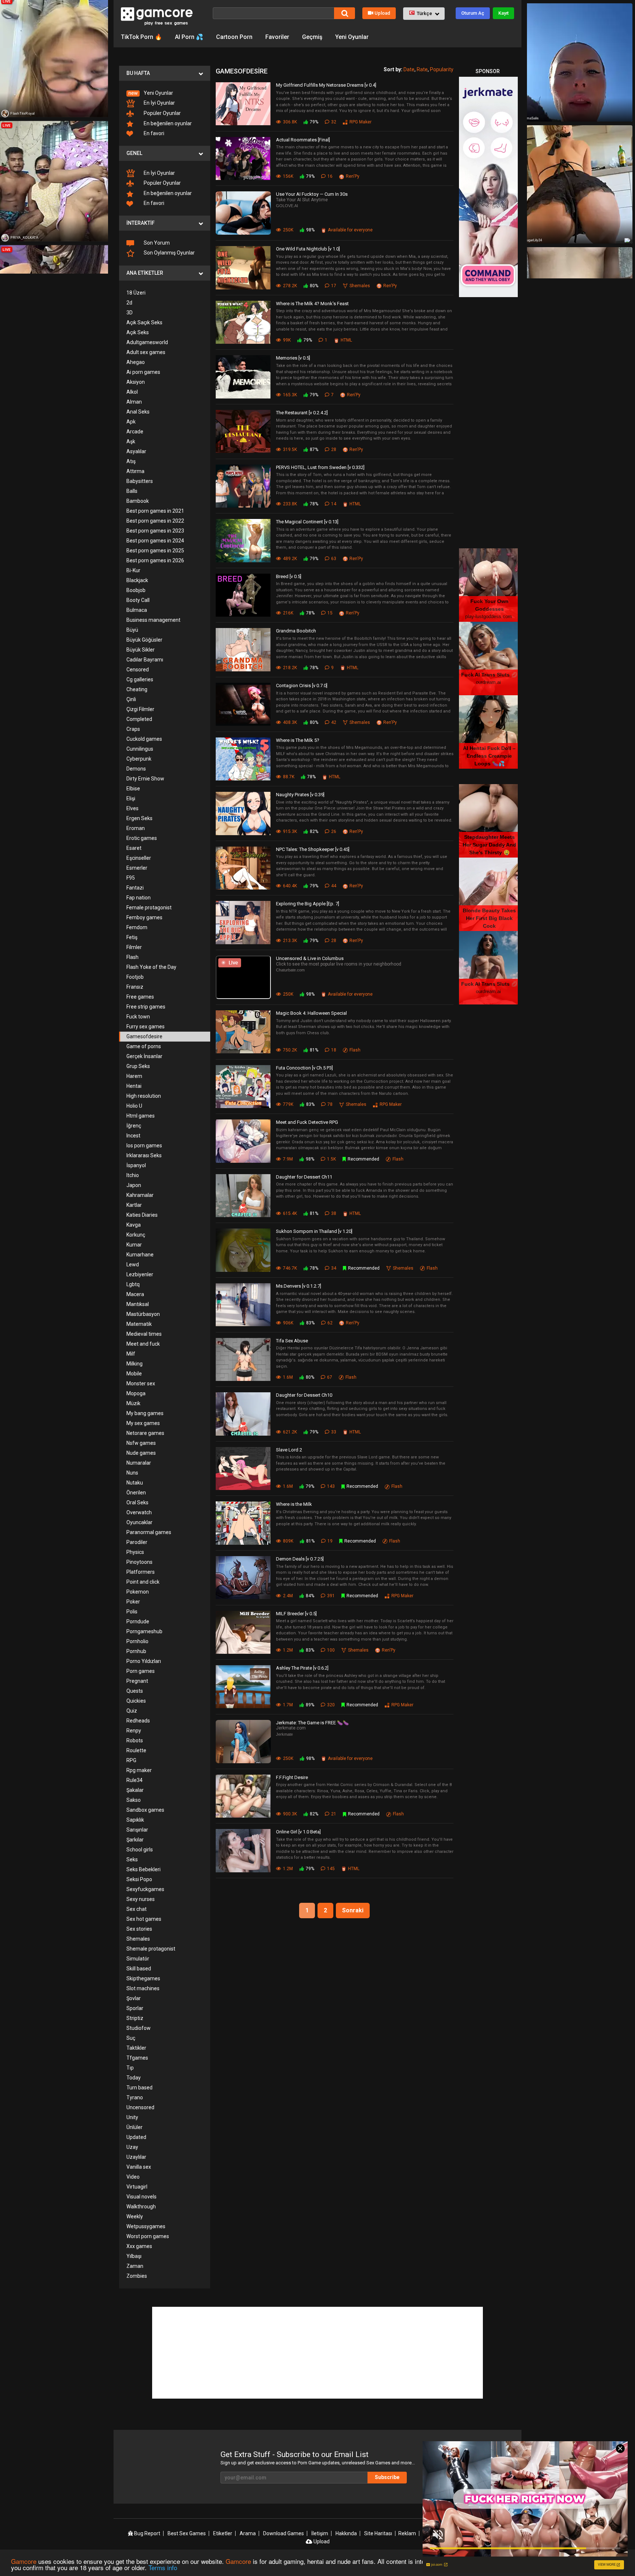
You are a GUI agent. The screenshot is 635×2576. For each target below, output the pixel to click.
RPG (131, 1760)
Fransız (135, 987)
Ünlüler (134, 2127)
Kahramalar (140, 1195)
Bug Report (147, 2533)
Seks (132, 1859)
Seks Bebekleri (143, 1869)
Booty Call (138, 600)
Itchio (133, 1175)
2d (129, 303)
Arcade (135, 432)
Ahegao (136, 362)
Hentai (134, 1086)
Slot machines (143, 1988)
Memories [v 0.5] (293, 358)
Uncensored (140, 2107)
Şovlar (134, 1998)
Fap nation (139, 898)
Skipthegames (143, 1978)
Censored (138, 670)
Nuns (132, 1473)
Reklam (407, 2533)
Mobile (134, 1374)
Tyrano (135, 2097)
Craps (133, 729)
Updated (136, 2137)
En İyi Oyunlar (159, 103)
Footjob (135, 977)
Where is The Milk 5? (298, 740)
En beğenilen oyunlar (167, 123)
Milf (131, 1354)
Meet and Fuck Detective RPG (307, 1122)
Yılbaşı (134, 2256)
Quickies (136, 1701)
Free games (140, 997)
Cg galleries (140, 679)
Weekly (135, 2216)
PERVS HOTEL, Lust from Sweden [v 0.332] (320, 467)
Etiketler (223, 2533)
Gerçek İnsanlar (144, 1056)
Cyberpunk (139, 759)
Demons (136, 769)
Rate (422, 69)
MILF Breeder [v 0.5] (296, 1614)
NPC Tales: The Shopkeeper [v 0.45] (313, 849)
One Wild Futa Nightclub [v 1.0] (308, 249)
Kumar (134, 1245)
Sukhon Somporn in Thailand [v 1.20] (314, 1231)
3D (130, 313)
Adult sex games (146, 352)
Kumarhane (140, 1255)
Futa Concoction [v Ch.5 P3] (304, 1068)
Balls (132, 491)
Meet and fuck (143, 1344)
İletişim (320, 2533)
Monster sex (141, 1383)
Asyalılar (136, 451)
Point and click (143, 1582)
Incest (133, 1136)
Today (134, 2078)
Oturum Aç (473, 13)
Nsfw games (141, 1443)
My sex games (143, 1423)
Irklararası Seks (144, 1155)
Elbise (133, 789)
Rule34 (134, 1780)
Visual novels (141, 2197)
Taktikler (136, 2048)
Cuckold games (144, 739)
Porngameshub (144, 1631)
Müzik (133, 1403)
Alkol (132, 392)
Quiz (132, 1711)
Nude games (141, 1453)
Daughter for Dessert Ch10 (304, 1395)
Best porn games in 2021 (155, 511)
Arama (248, 2533)
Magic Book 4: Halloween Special (311, 1013)
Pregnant (137, 1681)
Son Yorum (156, 243)
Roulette (136, 1750)
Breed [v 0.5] (289, 576)
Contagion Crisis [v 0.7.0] (302, 686)
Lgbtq (133, 1284)
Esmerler (137, 868)
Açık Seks (138, 332)
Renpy (134, 1731)
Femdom (137, 927)
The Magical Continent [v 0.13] (307, 522)
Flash (132, 957)
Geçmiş (312, 37)
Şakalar (135, 1790)
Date (409, 69)
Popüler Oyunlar (162, 113)
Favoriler (277, 37)
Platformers (141, 1572)
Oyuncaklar (139, 1522)
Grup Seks (138, 1066)
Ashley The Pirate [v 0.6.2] (302, 1668)
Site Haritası (378, 2533)
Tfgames (137, 2058)
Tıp (130, 2068)
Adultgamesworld (147, 342)
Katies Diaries (142, 1215)
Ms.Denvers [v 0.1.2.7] (299, 1286)
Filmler (134, 947)
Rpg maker (139, 1770)
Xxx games (139, 2246)
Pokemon (138, 1592)
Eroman (136, 828)
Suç (131, 2038)
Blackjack (137, 580)
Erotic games (142, 838)
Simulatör (138, 1959)
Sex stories (139, 1929)
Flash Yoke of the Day (151, 967)
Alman (134, 402)
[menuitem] (165, 93)
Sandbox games (145, 1810)
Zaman (135, 2266)
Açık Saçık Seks (144, 322)
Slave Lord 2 (289, 1450)
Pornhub (136, 1651)
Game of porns (144, 1046)
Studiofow (139, 2028)
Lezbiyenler (140, 1274)
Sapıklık (135, 1820)
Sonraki (353, 1910)
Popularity (442, 69)
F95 (131, 878)
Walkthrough (141, 2207)
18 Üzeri (136, 293)
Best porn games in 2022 (155, 521)
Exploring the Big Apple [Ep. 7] (308, 904)
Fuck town (138, 1017)
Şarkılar (135, 1840)
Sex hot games (144, 1919)
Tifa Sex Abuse (292, 1341)
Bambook (138, 501)
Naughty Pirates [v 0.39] (300, 795)
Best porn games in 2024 (155, 541)
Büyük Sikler (141, 650)
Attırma (135, 471)
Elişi (131, 798)
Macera (135, 1294)
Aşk (131, 441)
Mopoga (136, 1393)
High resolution (144, 1096)
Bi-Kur (133, 570)
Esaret (134, 848)
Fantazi (135, 888)
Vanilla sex (139, 2167)
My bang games (145, 1413)
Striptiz (135, 2018)
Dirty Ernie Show (145, 779)
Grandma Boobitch (296, 631)
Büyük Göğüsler (144, 640)
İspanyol (136, 1165)
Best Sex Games (187, 2533)
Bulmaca (137, 610)
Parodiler (137, 1542)
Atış (131, 461)
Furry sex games (146, 1027)
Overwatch (139, 1512)
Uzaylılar (136, 2157)
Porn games (141, 1671)
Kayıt (503, 13)
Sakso (134, 1800)
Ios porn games (144, 1146)
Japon (134, 1185)
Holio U (134, 1106)
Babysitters (140, 481)
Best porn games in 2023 (155, 531)
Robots (135, 1740)
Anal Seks (138, 412)
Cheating (137, 689)
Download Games (284, 2533)
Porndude (138, 1621)
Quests (135, 1691)
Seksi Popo (139, 1879)
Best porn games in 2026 (155, 560)
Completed (139, 719)
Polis (132, 1612)
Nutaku (135, 1483)
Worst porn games (148, 2236)
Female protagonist (149, 908)
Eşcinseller (139, 858)
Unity (132, 2117)
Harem (134, 1076)
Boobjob (136, 590)
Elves (132, 808)
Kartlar (134, 1205)
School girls (140, 1850)
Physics (135, 1552)
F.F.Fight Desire (292, 1777)
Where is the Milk (294, 1504)
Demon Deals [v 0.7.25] (300, 1559)
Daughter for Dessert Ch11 (304, 1177)
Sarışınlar (137, 1830)
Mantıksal (138, 1304)
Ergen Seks (139, 818)
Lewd (133, 1264)
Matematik (139, 1324)
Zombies (137, 2276)
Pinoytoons (139, 1562)
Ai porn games (143, 372)
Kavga (134, 1225)
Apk (131, 422)
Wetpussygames (146, 2226)
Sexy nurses (141, 1899)
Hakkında (346, 2533)
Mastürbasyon (143, 1314)
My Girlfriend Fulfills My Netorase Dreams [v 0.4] (326, 85)
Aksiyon (136, 382)
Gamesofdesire (144, 1036)
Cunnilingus (140, 749)
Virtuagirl (137, 2187)
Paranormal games (149, 1532)
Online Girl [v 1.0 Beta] (298, 1832)
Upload (382, 13)
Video (133, 2177)
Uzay (132, 2147)
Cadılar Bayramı (145, 660)
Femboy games (144, 917)
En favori (153, 133)
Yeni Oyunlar (352, 37)
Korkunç (136, 1235)
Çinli (131, 699)
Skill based (139, 1969)
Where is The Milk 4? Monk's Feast (312, 304)
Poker (133, 1602)
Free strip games (146, 1007)
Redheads (138, 1721)
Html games (141, 1116)
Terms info (163, 2567)
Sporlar (135, 2008)
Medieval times (144, 1334)
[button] (424, 14)
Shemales (138, 1939)
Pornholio (137, 1641)
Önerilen (136, 1493)
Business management (153, 620)
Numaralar (139, 1463)
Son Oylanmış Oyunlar (169, 253)
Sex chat (137, 1909)
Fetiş (132, 937)
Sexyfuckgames (145, 1889)
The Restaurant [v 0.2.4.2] (302, 413)
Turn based (139, 2088)
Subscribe (387, 2477)
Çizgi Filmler (140, 709)
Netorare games (145, 1433)
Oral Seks (137, 1502)
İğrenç (134, 1126)
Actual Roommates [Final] (303, 140)
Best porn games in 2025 (155, 551)
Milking (134, 1364)
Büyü (132, 630)
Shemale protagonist (151, 1949)
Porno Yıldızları (144, 1661)
